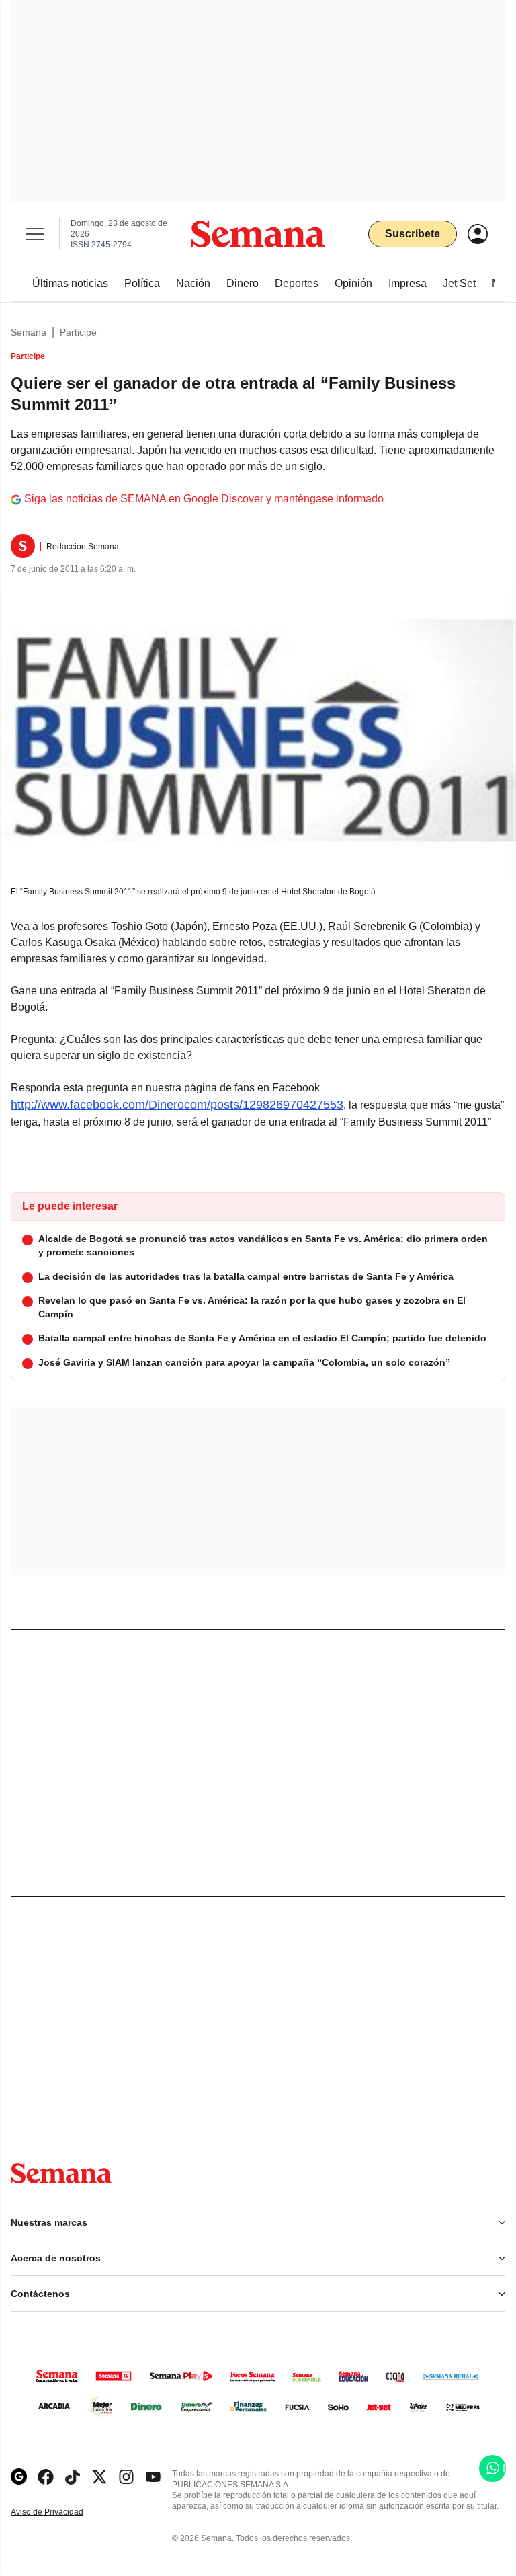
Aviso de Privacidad (61, 2512)
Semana (29, 332)
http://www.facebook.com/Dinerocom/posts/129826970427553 (177, 1105)
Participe (78, 332)
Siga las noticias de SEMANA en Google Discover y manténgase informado (204, 499)
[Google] (19, 2477)
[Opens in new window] (46, 2477)
